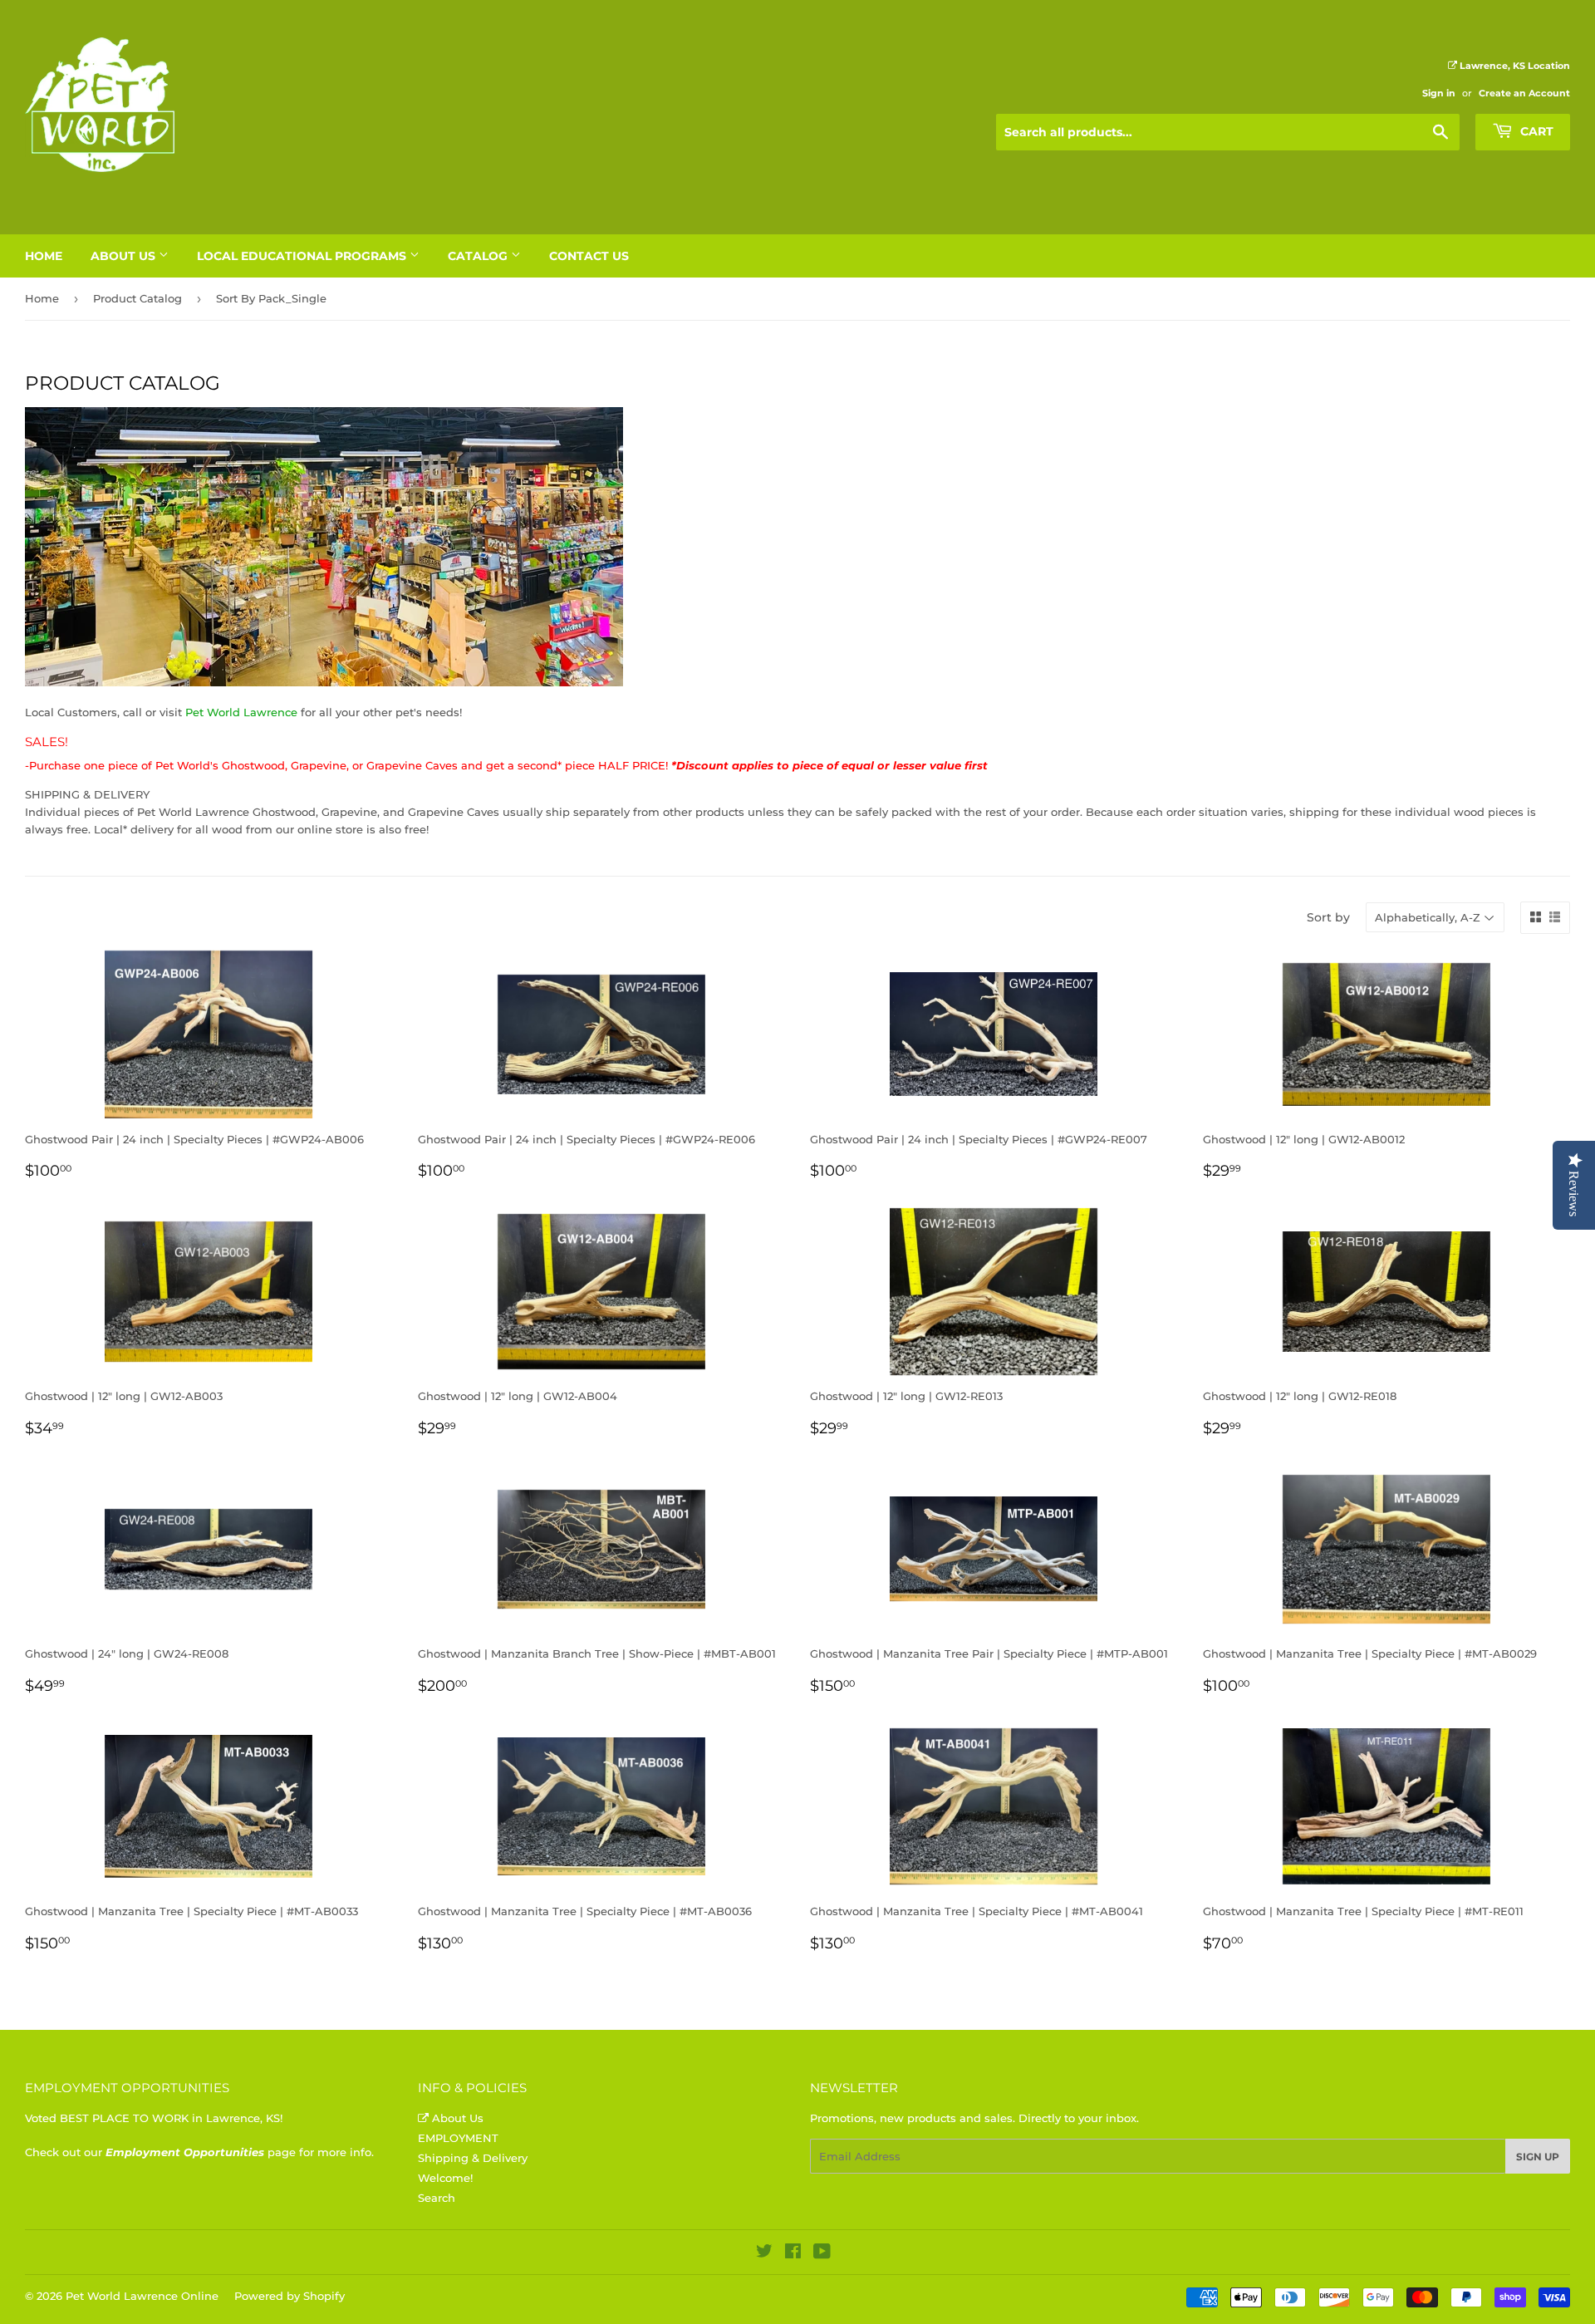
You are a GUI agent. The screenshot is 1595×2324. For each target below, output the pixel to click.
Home (44, 256)
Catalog (479, 256)
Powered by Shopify (290, 2296)
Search (437, 2198)
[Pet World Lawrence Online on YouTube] (822, 2253)
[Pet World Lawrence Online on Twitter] (764, 2253)
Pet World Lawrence (241, 712)
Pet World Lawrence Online (142, 2296)
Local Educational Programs (303, 256)
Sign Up (1538, 2157)
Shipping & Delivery (473, 2158)
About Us (125, 256)
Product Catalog (137, 298)
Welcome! (445, 2178)
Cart (1535, 131)
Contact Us (589, 256)
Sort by (1328, 917)
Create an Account (1524, 93)
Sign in (1439, 93)
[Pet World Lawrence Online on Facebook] (793, 2253)
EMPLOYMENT (458, 2138)
